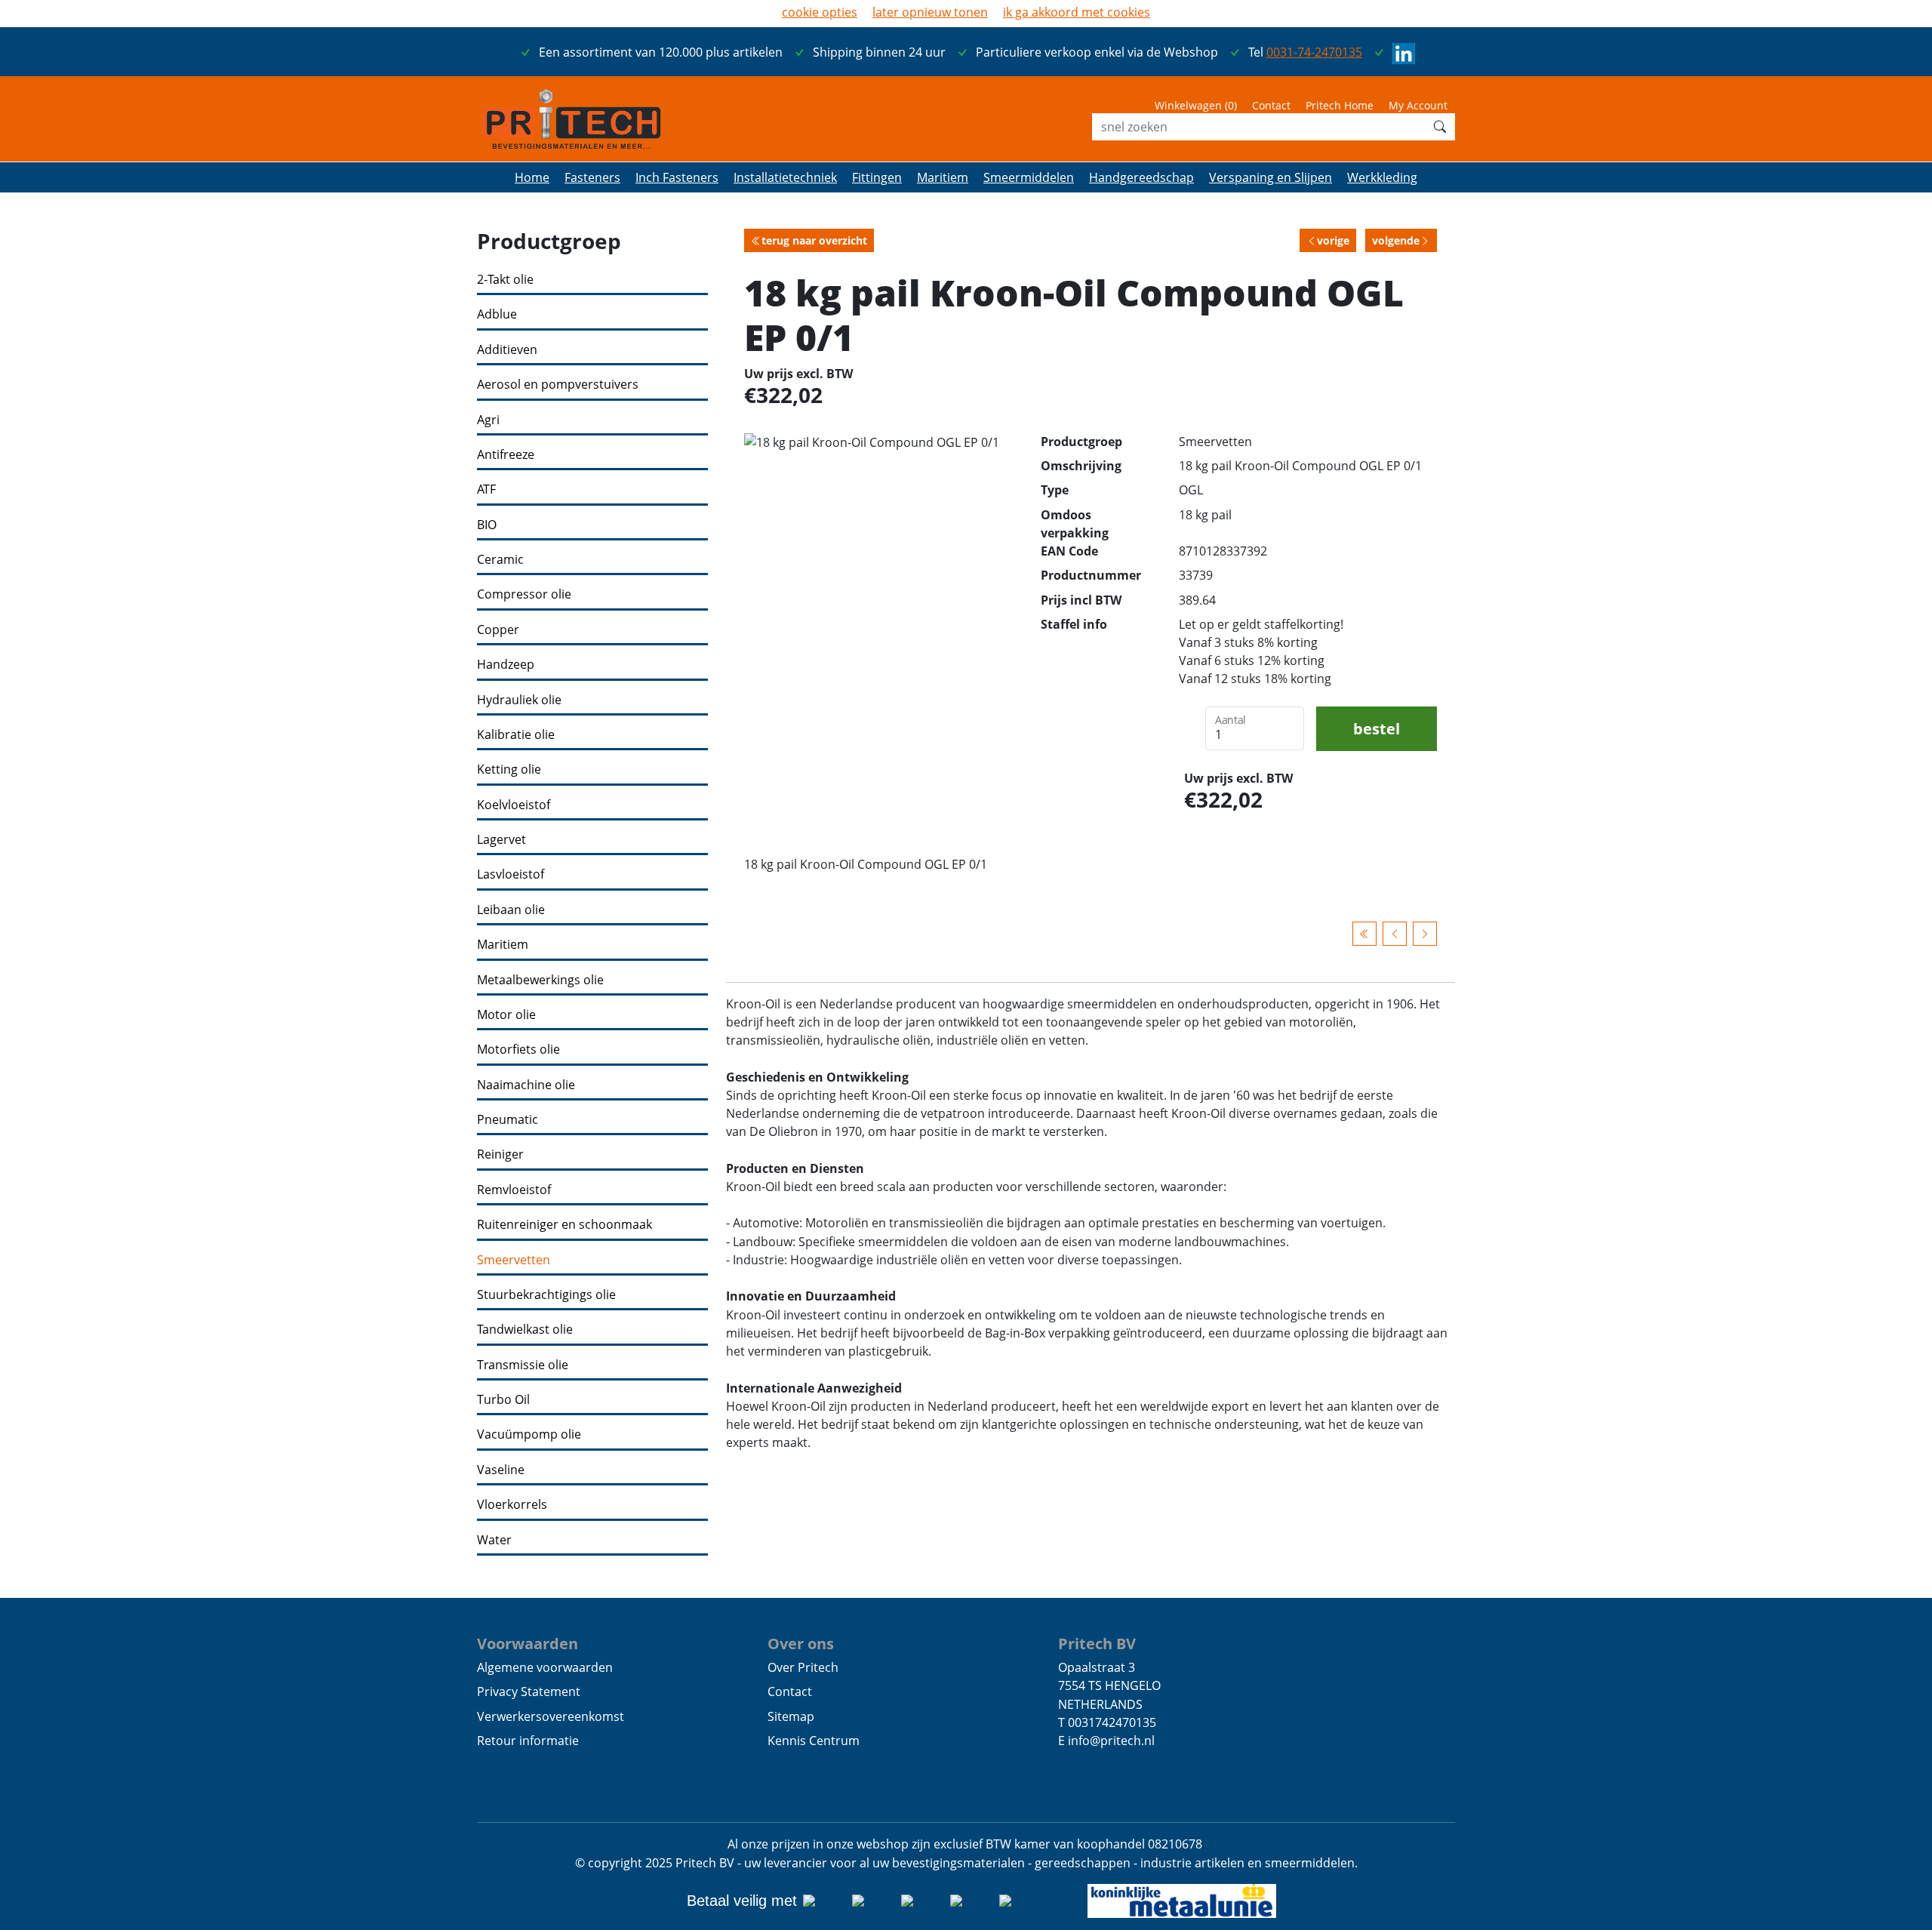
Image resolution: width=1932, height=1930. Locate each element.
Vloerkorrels (512, 1505)
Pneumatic (508, 1120)
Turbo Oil (503, 1400)
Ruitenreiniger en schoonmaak (565, 1225)
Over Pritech (803, 1667)
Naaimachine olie (526, 1085)
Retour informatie (528, 1741)
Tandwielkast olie (525, 1330)
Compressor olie (524, 594)
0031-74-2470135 (1314, 52)
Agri (488, 420)
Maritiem (503, 945)
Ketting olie (509, 770)
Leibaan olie (511, 910)
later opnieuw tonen (930, 12)
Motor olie (506, 1015)
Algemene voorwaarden (545, 1667)
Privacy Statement (529, 1691)
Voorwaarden (528, 1643)
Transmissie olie (523, 1365)
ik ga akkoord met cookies (1077, 12)
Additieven (507, 350)
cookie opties (820, 12)
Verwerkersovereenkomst (551, 1716)
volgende (1396, 240)
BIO (487, 525)
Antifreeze (506, 455)
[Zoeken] (1440, 127)
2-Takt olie (505, 280)
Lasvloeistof (511, 874)
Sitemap (791, 1716)
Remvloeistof (514, 1190)
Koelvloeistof (514, 805)
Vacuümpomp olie (529, 1434)
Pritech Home (1340, 105)
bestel (1377, 728)
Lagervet (501, 840)
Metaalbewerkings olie (540, 980)
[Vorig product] (1395, 933)
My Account (1418, 105)
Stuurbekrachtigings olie (546, 1295)
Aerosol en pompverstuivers (558, 385)
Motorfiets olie (518, 1050)
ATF (486, 489)
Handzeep (506, 665)
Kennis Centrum (814, 1741)
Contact (1271, 105)
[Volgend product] (1425, 933)
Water (494, 1540)
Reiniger (500, 1154)
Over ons (801, 1643)
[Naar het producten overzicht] (1364, 933)
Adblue (497, 314)
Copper (498, 630)
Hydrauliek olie (519, 700)
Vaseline (501, 1470)
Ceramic (500, 560)
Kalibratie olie (516, 735)
